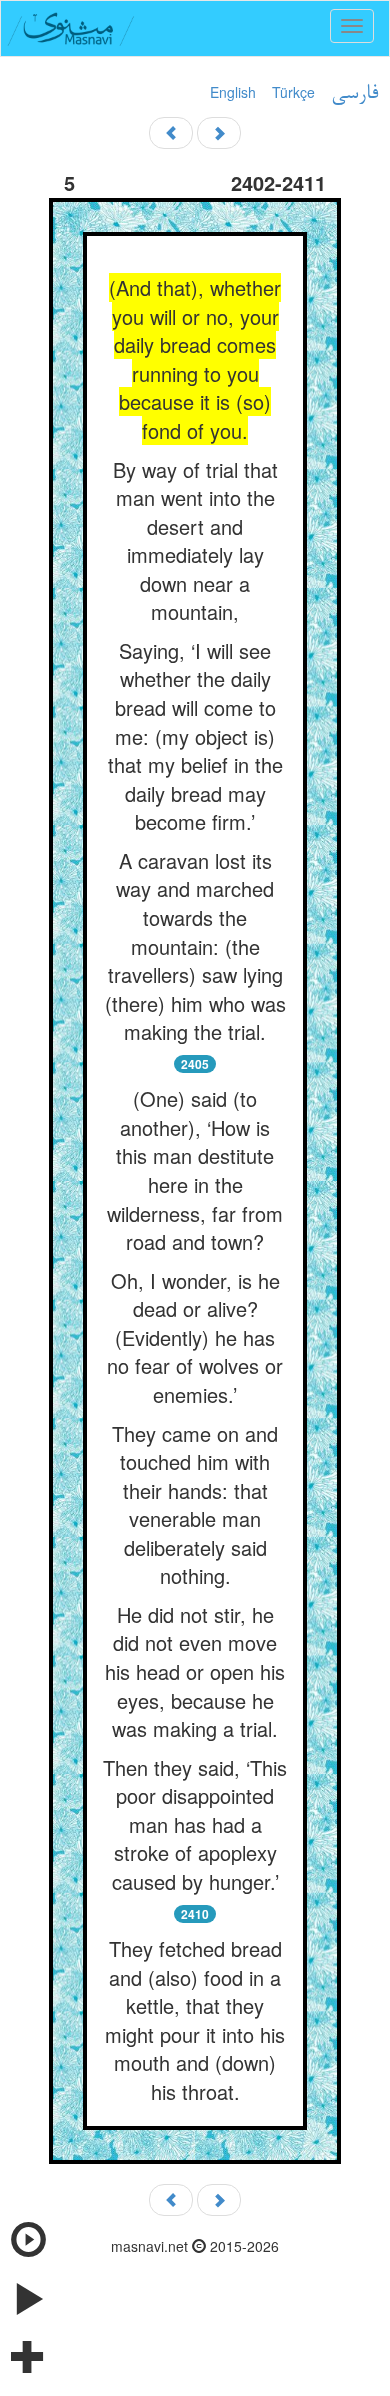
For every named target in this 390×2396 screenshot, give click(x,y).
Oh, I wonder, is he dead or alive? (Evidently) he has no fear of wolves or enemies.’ (195, 1337)
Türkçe (293, 92)
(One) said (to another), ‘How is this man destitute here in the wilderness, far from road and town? (195, 1170)
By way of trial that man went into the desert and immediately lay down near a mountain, (195, 541)
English (233, 92)
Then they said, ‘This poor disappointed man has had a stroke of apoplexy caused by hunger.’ (195, 1824)
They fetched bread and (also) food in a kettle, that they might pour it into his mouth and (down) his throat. (195, 2020)
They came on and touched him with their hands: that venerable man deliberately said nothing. (195, 1505)
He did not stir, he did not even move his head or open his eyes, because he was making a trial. (195, 1671)
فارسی (354, 94)
